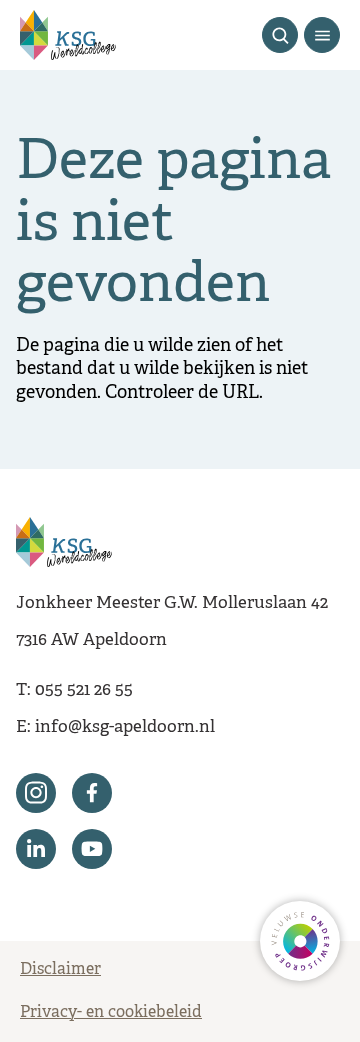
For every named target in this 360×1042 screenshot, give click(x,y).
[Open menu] (322, 35)
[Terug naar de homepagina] (68, 35)
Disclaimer (60, 970)
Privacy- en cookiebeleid (111, 1013)
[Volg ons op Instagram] (36, 793)
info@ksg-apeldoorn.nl (125, 727)
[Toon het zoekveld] (280, 35)
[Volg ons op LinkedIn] (36, 849)
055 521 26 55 (84, 690)
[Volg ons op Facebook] (92, 793)
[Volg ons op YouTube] (92, 849)
